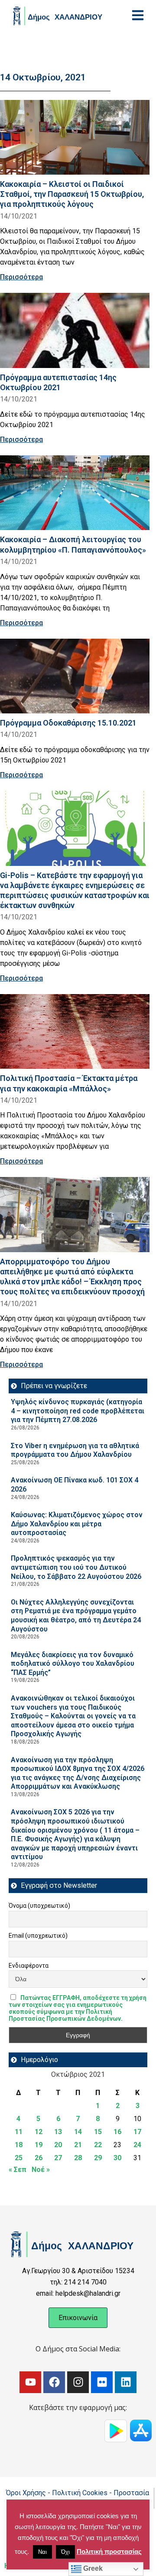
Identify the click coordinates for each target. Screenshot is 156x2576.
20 (58, 2145)
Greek (92, 2568)
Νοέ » (41, 2170)
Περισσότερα (21, 277)
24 (137, 2145)
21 (78, 2145)
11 (19, 2132)
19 (39, 2145)
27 (58, 2158)
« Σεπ (18, 2170)
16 (117, 2132)
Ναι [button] (42, 2552)
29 (98, 2158)
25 (19, 2158)
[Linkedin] (126, 2382)
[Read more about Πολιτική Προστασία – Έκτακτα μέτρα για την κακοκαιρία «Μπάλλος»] (75, 1032)
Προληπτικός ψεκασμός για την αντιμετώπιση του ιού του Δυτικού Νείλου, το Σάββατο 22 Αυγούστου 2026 (76, 1567)
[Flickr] (102, 2382)
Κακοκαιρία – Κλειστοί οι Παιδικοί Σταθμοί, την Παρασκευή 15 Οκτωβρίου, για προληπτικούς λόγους (72, 194)
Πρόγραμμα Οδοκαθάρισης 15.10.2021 (68, 723)
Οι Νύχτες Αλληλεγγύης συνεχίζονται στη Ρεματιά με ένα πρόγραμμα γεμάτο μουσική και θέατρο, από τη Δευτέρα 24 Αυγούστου (76, 1616)
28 (78, 2158)
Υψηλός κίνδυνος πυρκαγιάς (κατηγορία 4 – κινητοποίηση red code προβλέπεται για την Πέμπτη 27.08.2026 (78, 1411)
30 (117, 2158)
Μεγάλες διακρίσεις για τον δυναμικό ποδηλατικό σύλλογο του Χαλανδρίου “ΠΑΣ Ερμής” (73, 1664)
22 (98, 2145)
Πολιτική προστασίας (109, 2551)
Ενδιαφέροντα (29, 1966)
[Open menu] (138, 15)
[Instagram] (78, 2382)
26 (39, 2158)
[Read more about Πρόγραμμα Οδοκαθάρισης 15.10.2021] (75, 676)
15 (98, 2132)
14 (78, 2132)
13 (58, 2132)
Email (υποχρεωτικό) (38, 1936)
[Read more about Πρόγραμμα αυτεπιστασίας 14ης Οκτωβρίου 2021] (75, 330)
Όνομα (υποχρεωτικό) (39, 1906)
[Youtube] (30, 2382)
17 (137, 2132)
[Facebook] (54, 2382)
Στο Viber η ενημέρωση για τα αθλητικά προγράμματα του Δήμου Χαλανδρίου (75, 1450)
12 (39, 2132)
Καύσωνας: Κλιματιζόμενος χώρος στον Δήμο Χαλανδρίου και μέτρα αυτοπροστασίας (77, 1524)
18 (19, 2145)
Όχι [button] (65, 2552)
